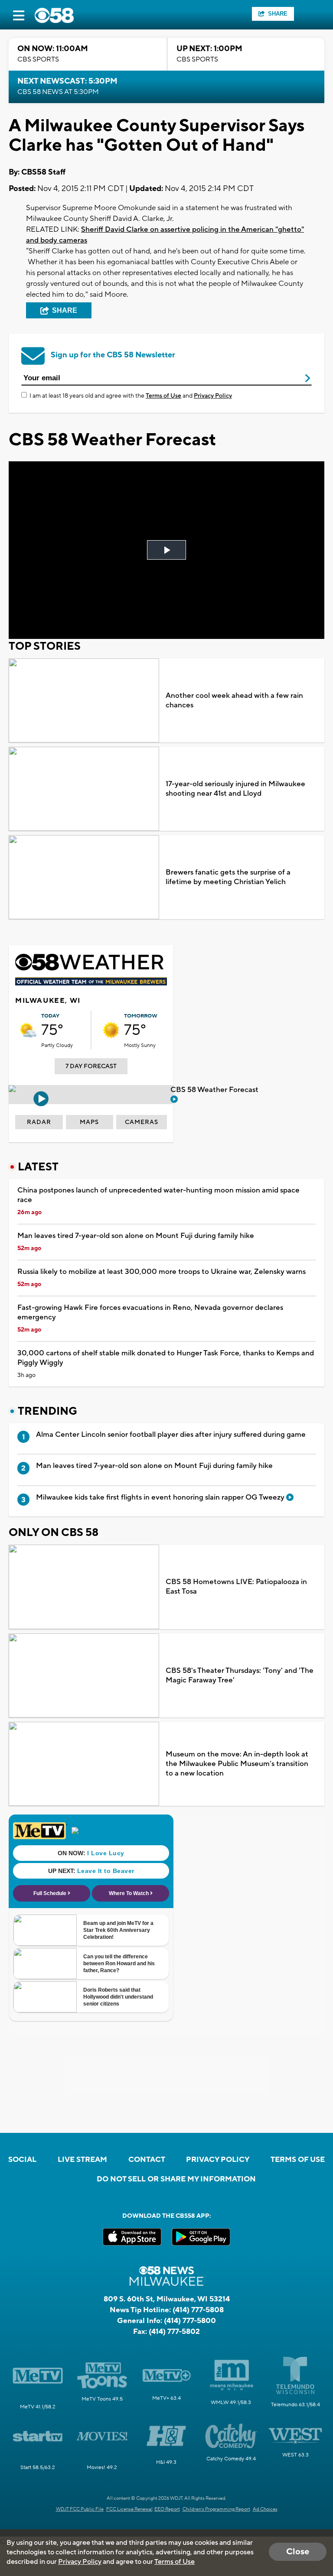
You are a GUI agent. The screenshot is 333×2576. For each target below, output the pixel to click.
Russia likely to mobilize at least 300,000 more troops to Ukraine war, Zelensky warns (162, 1272)
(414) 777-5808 (198, 2310)
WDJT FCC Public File (80, 2509)
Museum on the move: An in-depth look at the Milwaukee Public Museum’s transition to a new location (237, 1764)
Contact (147, 2160)
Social (22, 2160)
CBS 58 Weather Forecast (215, 1090)
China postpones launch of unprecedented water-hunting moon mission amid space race (158, 1195)
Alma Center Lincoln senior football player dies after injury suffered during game (171, 1435)
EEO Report (167, 2509)
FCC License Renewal (129, 2509)
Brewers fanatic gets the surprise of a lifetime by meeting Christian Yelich (228, 877)
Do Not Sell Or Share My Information (176, 2179)
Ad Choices (265, 2509)
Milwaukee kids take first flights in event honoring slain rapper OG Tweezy (161, 1497)
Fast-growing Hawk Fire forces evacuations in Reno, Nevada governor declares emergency (150, 1312)
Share (278, 14)
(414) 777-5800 (190, 2321)
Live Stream (82, 2160)
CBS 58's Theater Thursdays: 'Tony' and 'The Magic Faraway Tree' (240, 1675)
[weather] (28, 1030)
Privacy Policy (213, 396)
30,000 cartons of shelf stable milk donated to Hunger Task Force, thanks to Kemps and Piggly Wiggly (166, 1358)
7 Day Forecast (91, 1066)
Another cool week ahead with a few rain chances (234, 700)
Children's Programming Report (216, 2509)
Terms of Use (163, 396)
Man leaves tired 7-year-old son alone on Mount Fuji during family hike (136, 1236)
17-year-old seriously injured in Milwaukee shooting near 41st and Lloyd (235, 789)
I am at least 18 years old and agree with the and (131, 396)
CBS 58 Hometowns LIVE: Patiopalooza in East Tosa (236, 1587)
